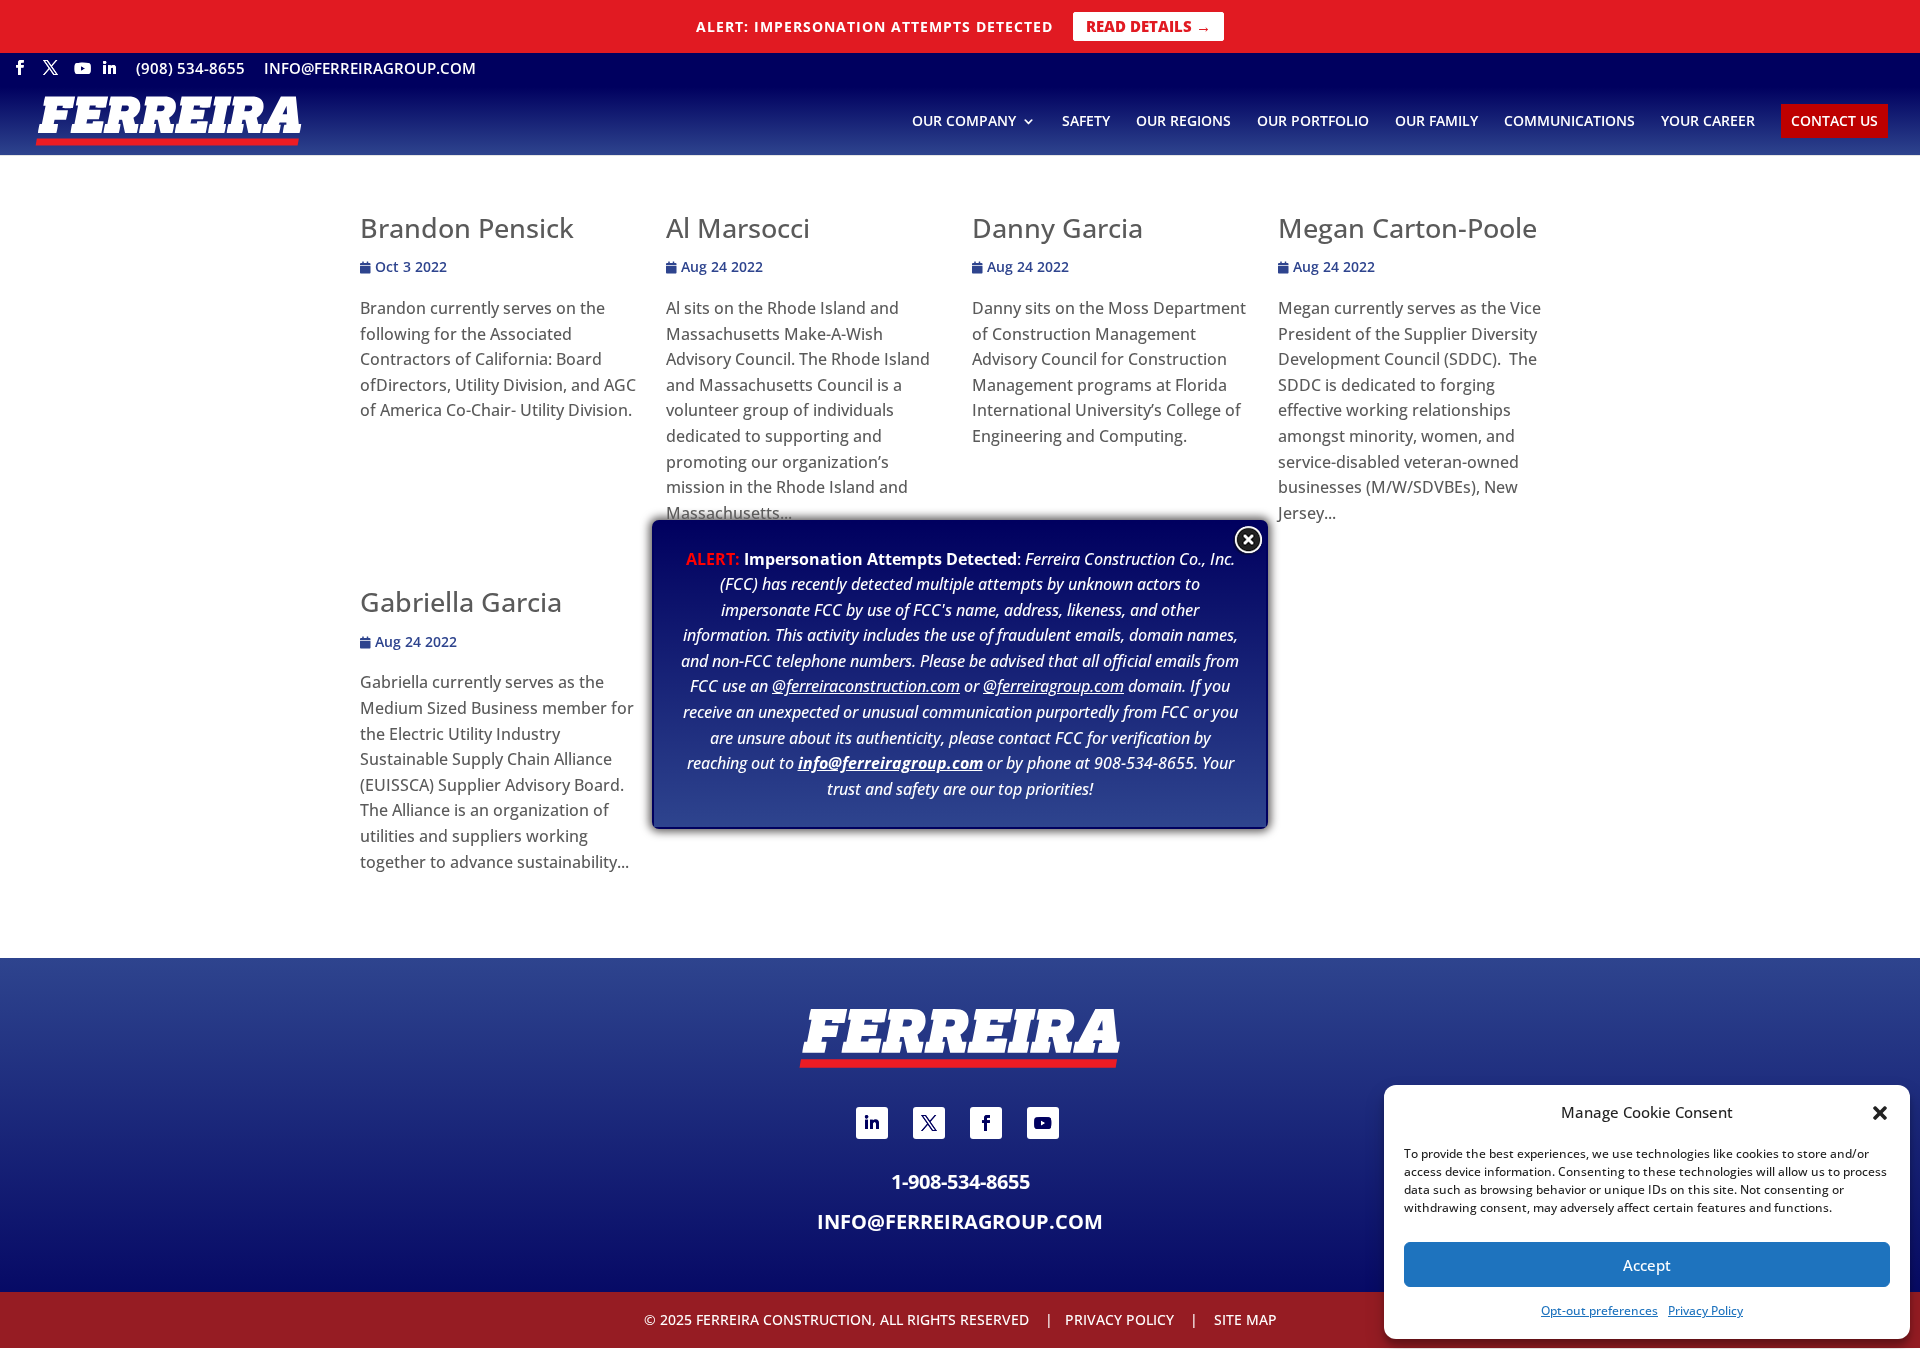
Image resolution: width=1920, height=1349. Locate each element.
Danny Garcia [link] (1057, 227)
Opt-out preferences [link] (1599, 1310)
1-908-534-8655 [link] (960, 1181)
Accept (1647, 1265)
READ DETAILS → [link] (1148, 26)
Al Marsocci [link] (738, 227)
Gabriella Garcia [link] (461, 601)
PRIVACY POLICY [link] (1119, 1319)
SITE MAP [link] (1245, 1319)
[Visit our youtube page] (82, 74)
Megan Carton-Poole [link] (1407, 227)
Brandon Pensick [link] (467, 227)
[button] (1880, 1113)
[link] (168, 120)
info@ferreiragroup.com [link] (370, 69)
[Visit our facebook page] (19, 73)
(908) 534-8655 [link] (190, 69)
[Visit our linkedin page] (109, 74)
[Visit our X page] (50, 73)
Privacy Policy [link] (1705, 1310)
